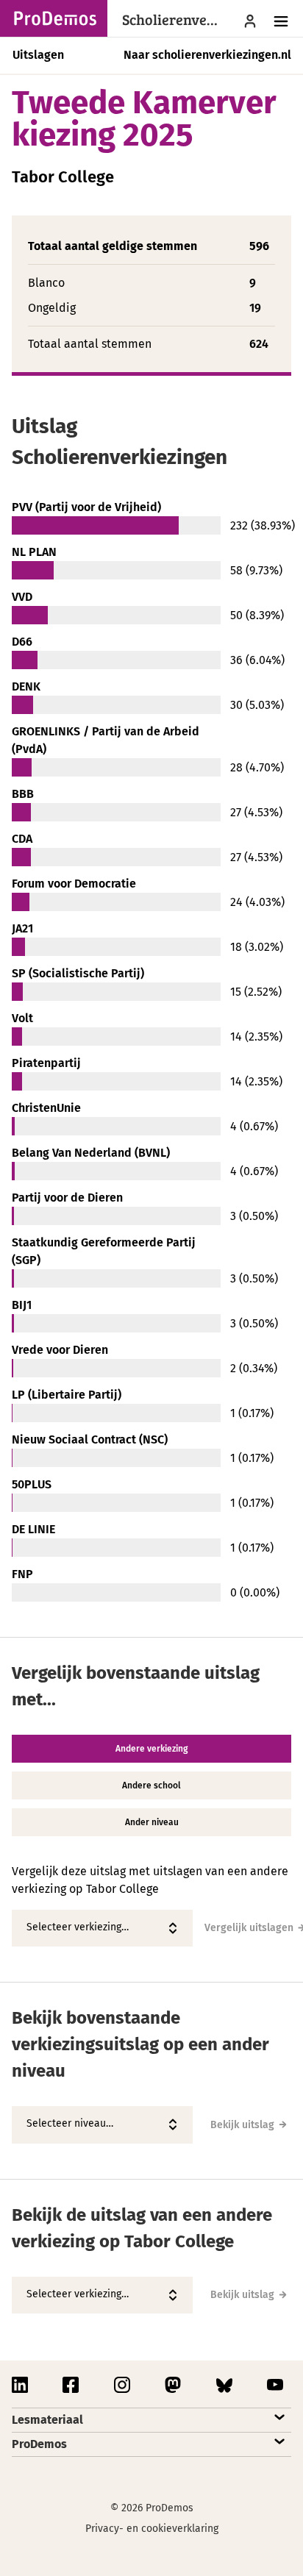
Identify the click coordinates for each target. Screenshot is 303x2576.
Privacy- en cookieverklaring (152, 2529)
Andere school (151, 1785)
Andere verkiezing (151, 1749)
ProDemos (39, 2444)
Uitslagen (38, 55)
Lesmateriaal (47, 2420)
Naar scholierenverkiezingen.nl (207, 55)
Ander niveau (152, 1822)
